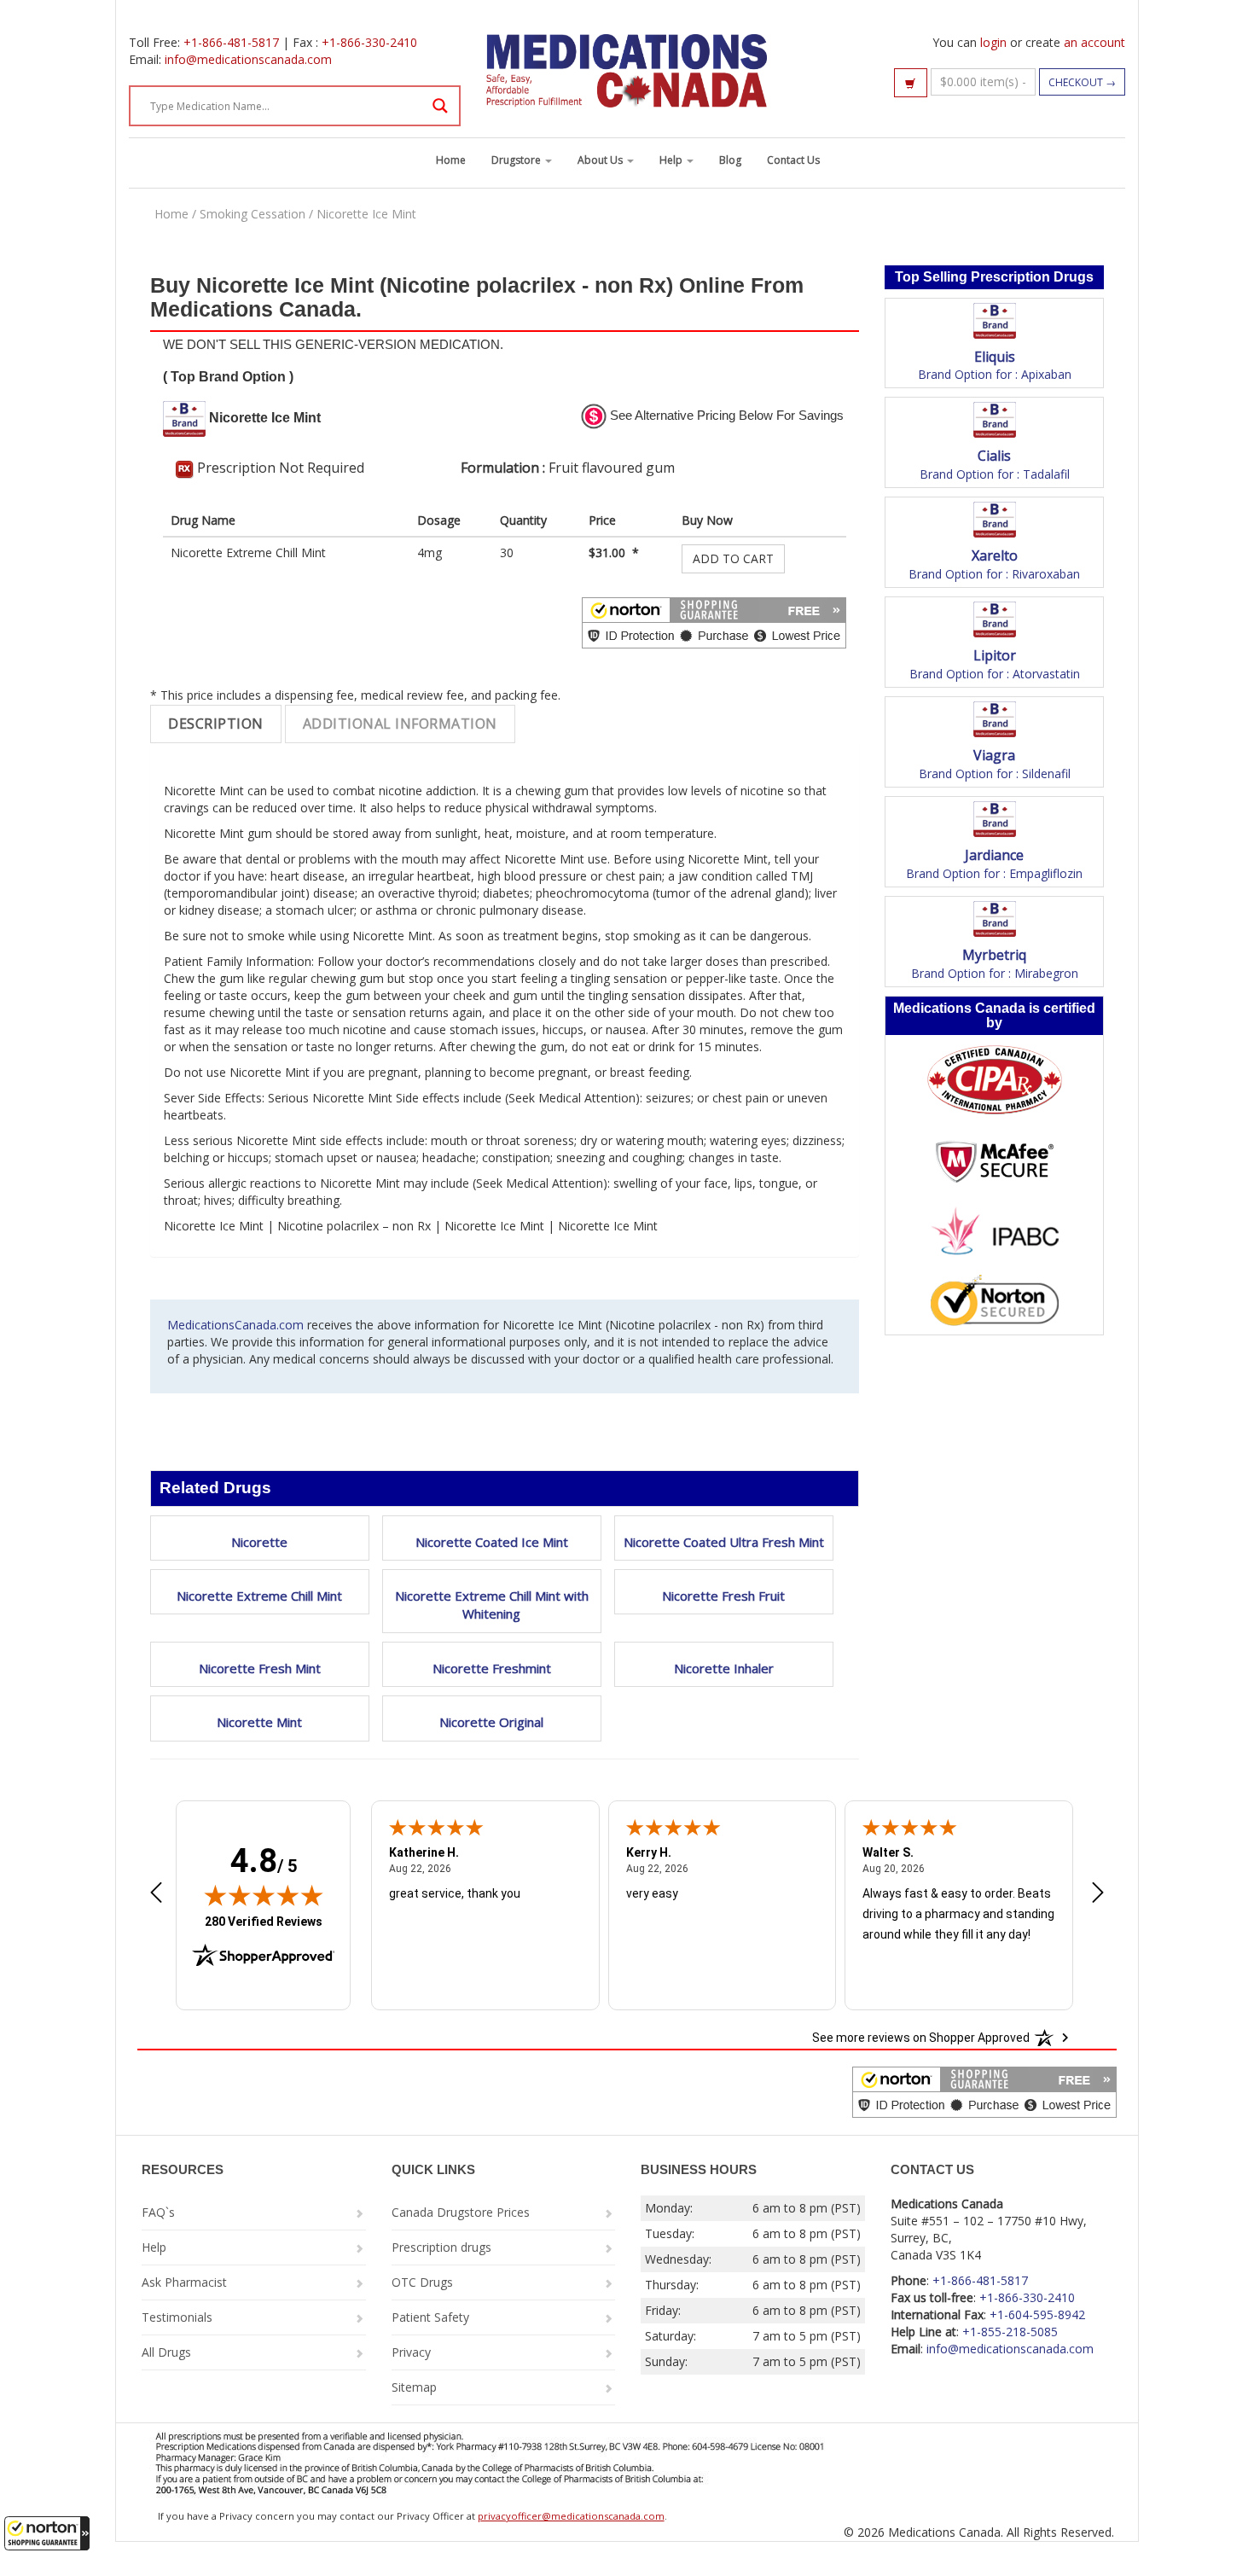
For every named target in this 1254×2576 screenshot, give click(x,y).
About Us (601, 160)
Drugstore (517, 160)
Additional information (400, 724)
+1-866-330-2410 (369, 42)
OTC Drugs (422, 2282)
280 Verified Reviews (264, 1921)
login (993, 42)
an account (1094, 42)
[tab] (216, 724)
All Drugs (166, 2352)
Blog (730, 160)
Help (672, 160)
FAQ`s (158, 2212)
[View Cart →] (911, 83)
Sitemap (414, 2387)
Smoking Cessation (253, 214)
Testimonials (177, 2317)
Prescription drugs (441, 2247)
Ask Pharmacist (184, 2282)
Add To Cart (733, 558)
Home (451, 160)
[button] (47, 2533)
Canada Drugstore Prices (461, 2212)
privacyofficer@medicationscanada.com (571, 2516)
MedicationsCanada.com (235, 1325)
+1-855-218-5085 (1010, 2332)
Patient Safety (430, 2317)
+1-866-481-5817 (231, 42)
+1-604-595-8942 (1037, 2314)
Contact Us (793, 160)
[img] (264, 1895)
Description (216, 724)
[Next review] (1098, 1894)
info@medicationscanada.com (248, 59)
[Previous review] (156, 1894)
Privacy (411, 2352)
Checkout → (1082, 82)
